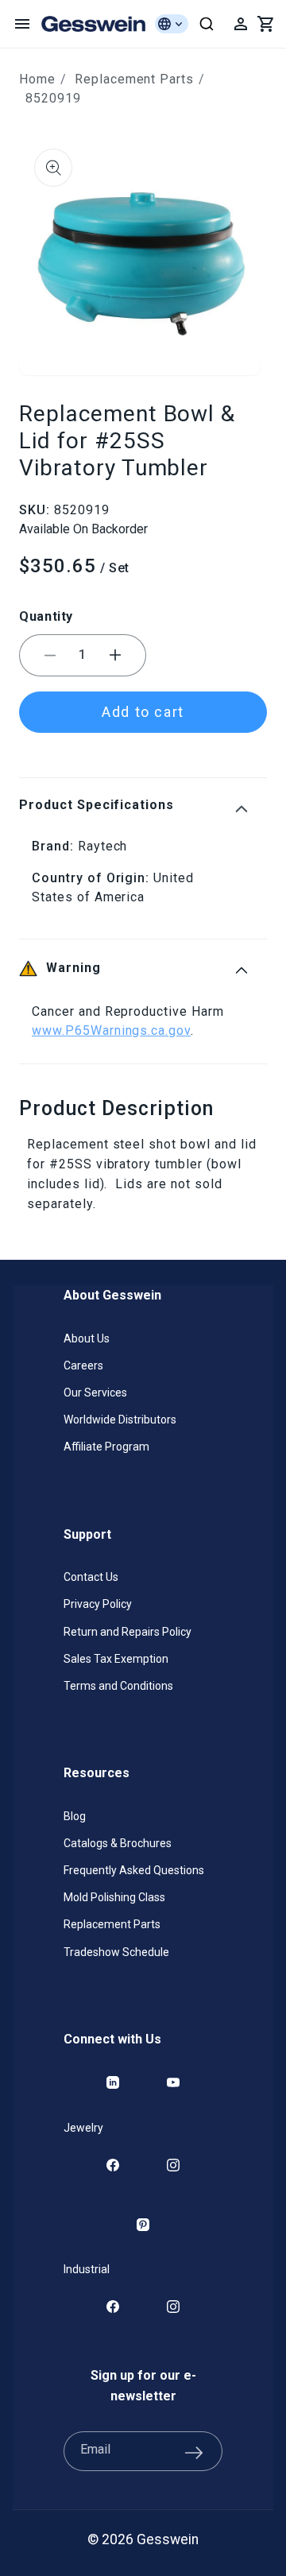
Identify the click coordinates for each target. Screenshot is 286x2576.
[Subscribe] (194, 2451)
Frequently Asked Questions (134, 1870)
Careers (83, 1365)
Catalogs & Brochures (118, 1843)
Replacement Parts (134, 79)
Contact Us (91, 1577)
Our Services (95, 1393)
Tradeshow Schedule (116, 1952)
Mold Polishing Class (114, 1897)
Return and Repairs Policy (128, 1632)
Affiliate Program (106, 1447)
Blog (75, 1816)
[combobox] (207, 24)
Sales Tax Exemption (116, 1659)
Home (37, 79)
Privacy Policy (98, 1604)
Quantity (46, 616)
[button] (22, 24)
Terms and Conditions (118, 1686)
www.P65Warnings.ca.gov (111, 1030)
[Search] (207, 24)
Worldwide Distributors (120, 1420)
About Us (87, 1338)
